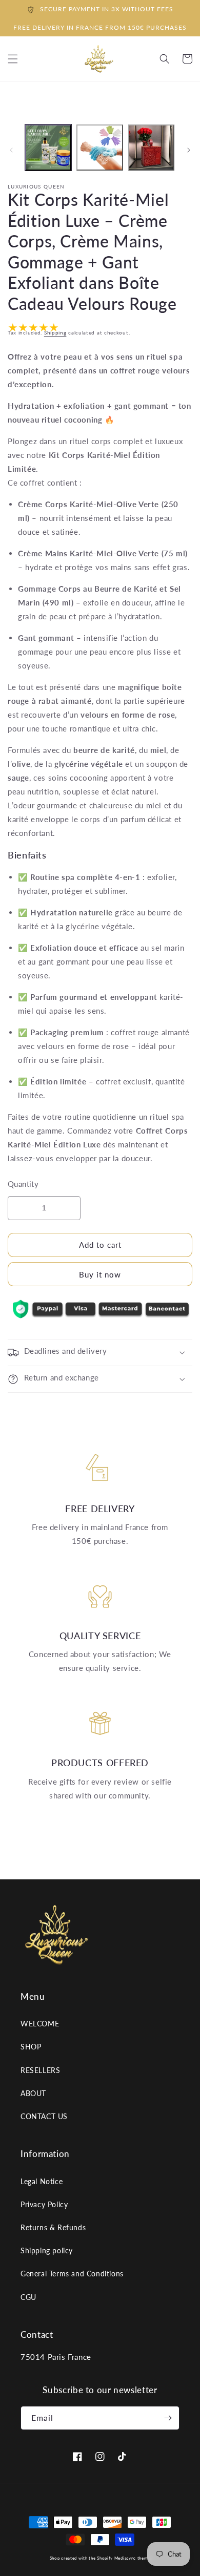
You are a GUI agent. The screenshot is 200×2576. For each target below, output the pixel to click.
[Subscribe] (168, 2418)
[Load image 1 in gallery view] (48, 148)
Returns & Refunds (53, 2227)
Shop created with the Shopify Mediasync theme (100, 2558)
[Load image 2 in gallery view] (99, 148)
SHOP (31, 2047)
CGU (28, 2297)
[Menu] (13, 59)
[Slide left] (11, 150)
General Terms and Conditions (72, 2274)
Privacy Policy (44, 2204)
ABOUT (33, 2093)
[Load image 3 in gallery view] (151, 148)
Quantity (23, 1184)
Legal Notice (42, 2181)
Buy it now (100, 1274)
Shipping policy (47, 2250)
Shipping (55, 332)
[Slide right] (189, 150)
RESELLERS (40, 2070)
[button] (165, 59)
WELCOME (40, 2024)
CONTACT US (44, 2116)
